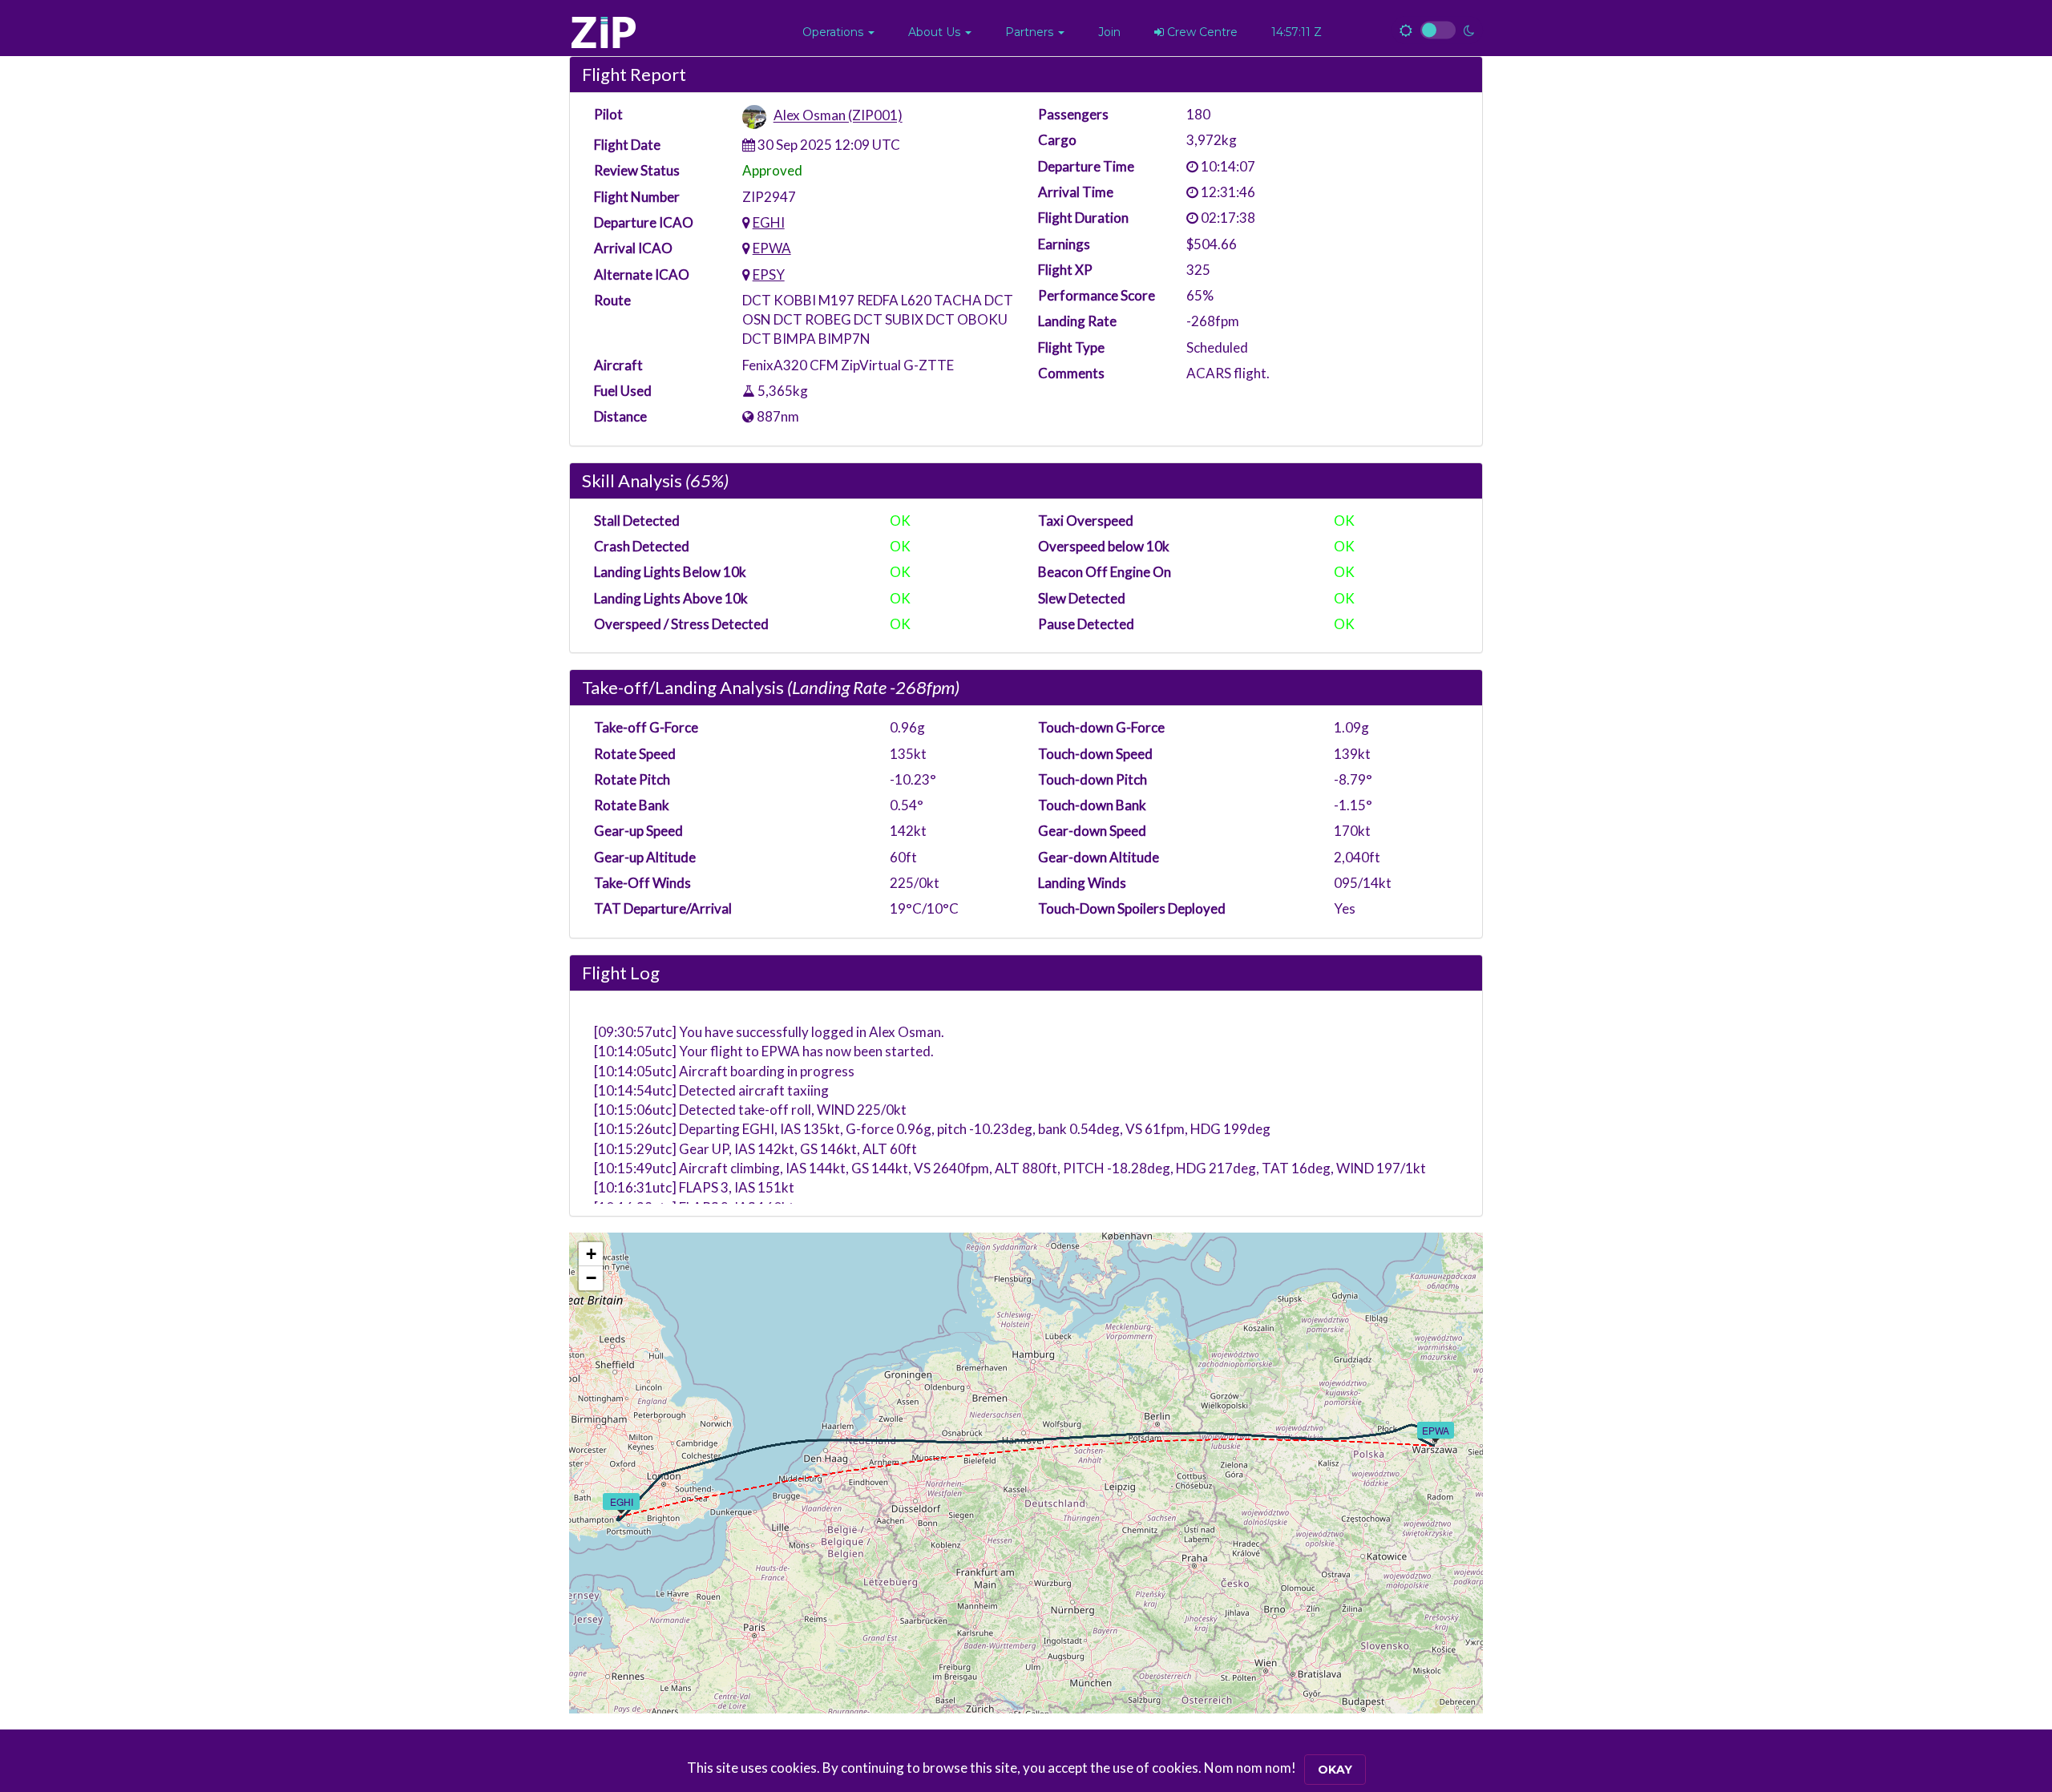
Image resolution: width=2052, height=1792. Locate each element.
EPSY (769, 274)
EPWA (772, 248)
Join (1109, 32)
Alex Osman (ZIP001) (838, 116)
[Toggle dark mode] (1437, 30)
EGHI (769, 222)
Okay (1335, 1770)
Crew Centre (1201, 32)
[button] (838, 32)
